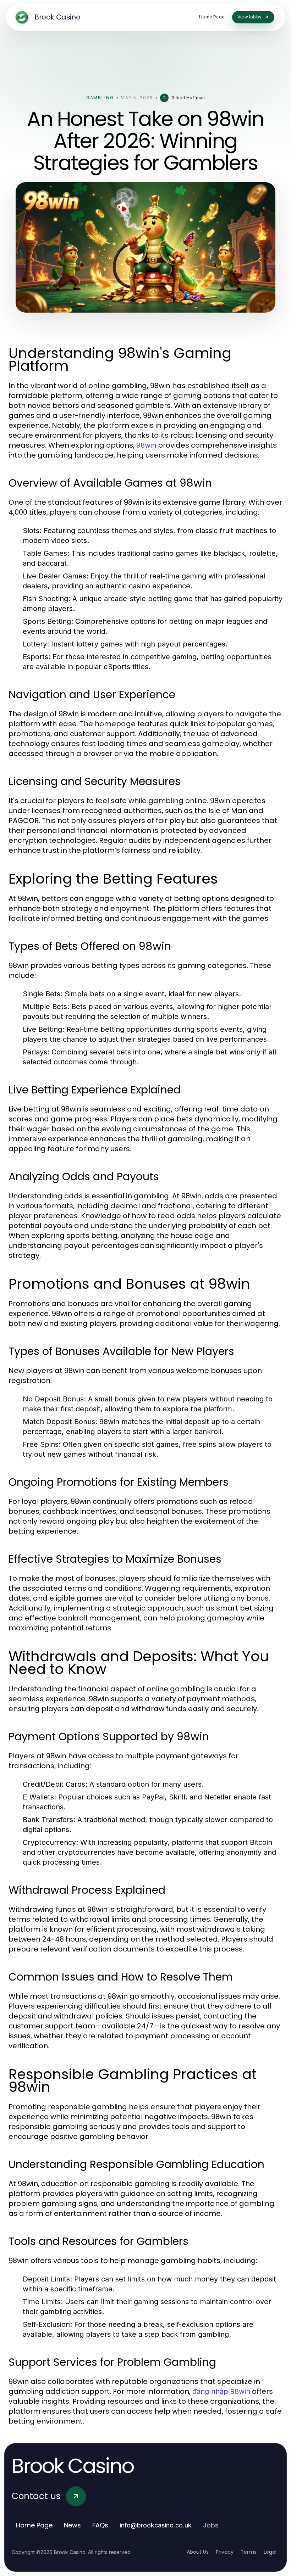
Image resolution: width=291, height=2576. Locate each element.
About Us (198, 2552)
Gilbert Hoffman (188, 98)
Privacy (225, 2552)
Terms (249, 2552)
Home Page (34, 2525)
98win (146, 445)
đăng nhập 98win (221, 2391)
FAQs (100, 2525)
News (72, 2525)
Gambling (100, 98)
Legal (270, 2552)
